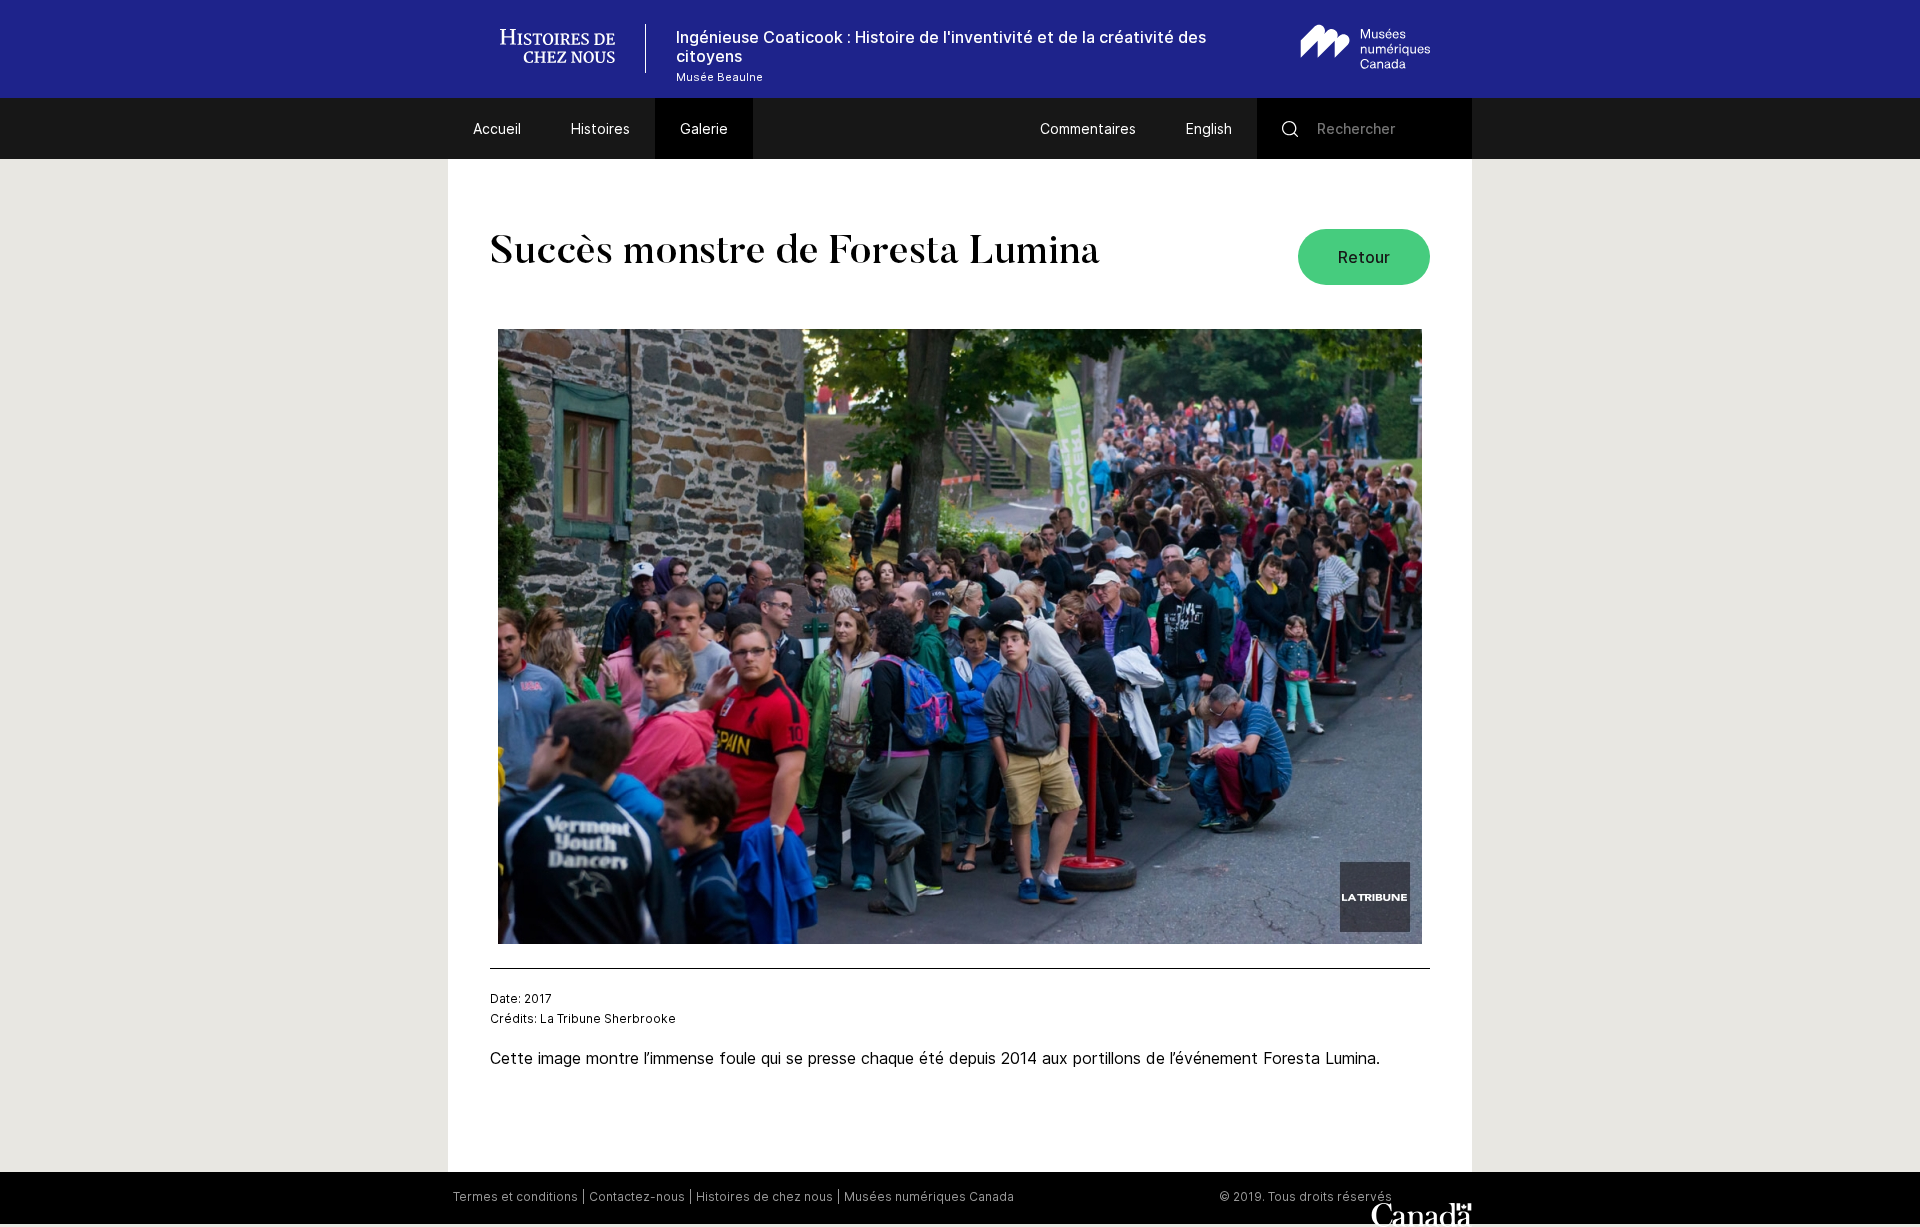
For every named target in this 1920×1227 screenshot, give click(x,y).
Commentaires (1088, 128)
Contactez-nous (637, 1196)
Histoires (600, 128)
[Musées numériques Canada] (1365, 46)
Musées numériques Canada (929, 1196)
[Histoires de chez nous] (568, 48)
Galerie (704, 128)
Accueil (497, 128)
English (1209, 128)
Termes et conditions (515, 1196)
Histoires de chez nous (764, 1196)
